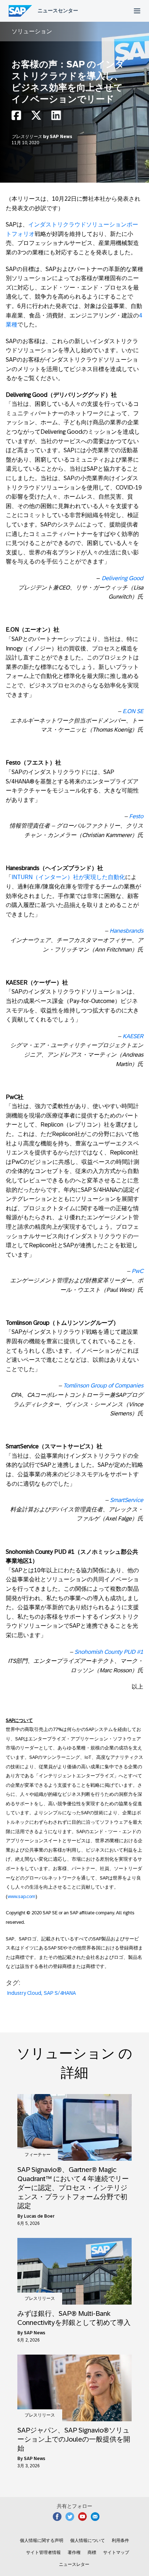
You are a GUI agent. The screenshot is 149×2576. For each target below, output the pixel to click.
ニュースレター (74, 2564)
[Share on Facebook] (16, 117)
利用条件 (120, 2540)
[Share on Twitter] (36, 117)
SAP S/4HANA (60, 1993)
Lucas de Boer (39, 2216)
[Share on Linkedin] (56, 117)
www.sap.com (22, 1896)
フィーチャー (38, 2155)
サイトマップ (116, 2552)
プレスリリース (27, 137)
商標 (92, 2552)
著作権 (74, 2552)
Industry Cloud (24, 1993)
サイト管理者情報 (43, 2552)
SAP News (61, 137)
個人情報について (88, 2540)
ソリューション (32, 31)
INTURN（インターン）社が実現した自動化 (68, 877)
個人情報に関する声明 (42, 2540)
